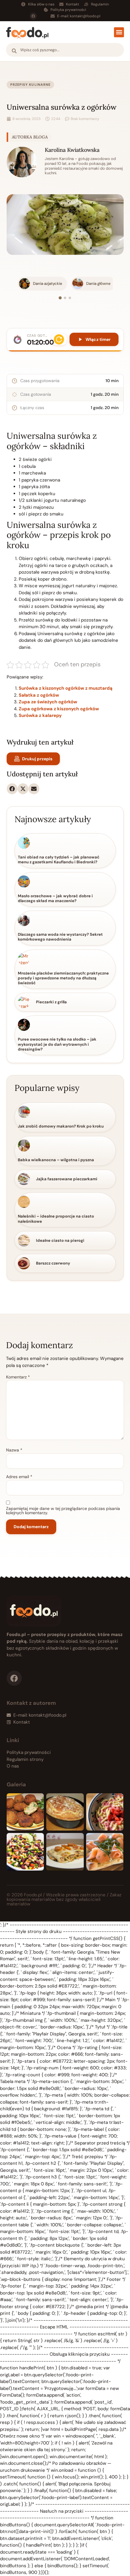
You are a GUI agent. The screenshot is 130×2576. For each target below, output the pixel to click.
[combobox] (65, 50)
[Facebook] (33, 16)
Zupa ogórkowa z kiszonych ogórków (59, 709)
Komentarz (18, 1377)
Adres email (19, 1477)
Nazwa (14, 1450)
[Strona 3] (70, 298)
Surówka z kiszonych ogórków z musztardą (66, 688)
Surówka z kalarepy (40, 715)
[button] (119, 32)
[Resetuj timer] (59, 339)
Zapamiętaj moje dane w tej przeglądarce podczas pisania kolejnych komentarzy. (63, 1511)
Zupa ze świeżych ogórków (48, 702)
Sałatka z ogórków (39, 695)
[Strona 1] (60, 298)
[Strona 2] (65, 298)
